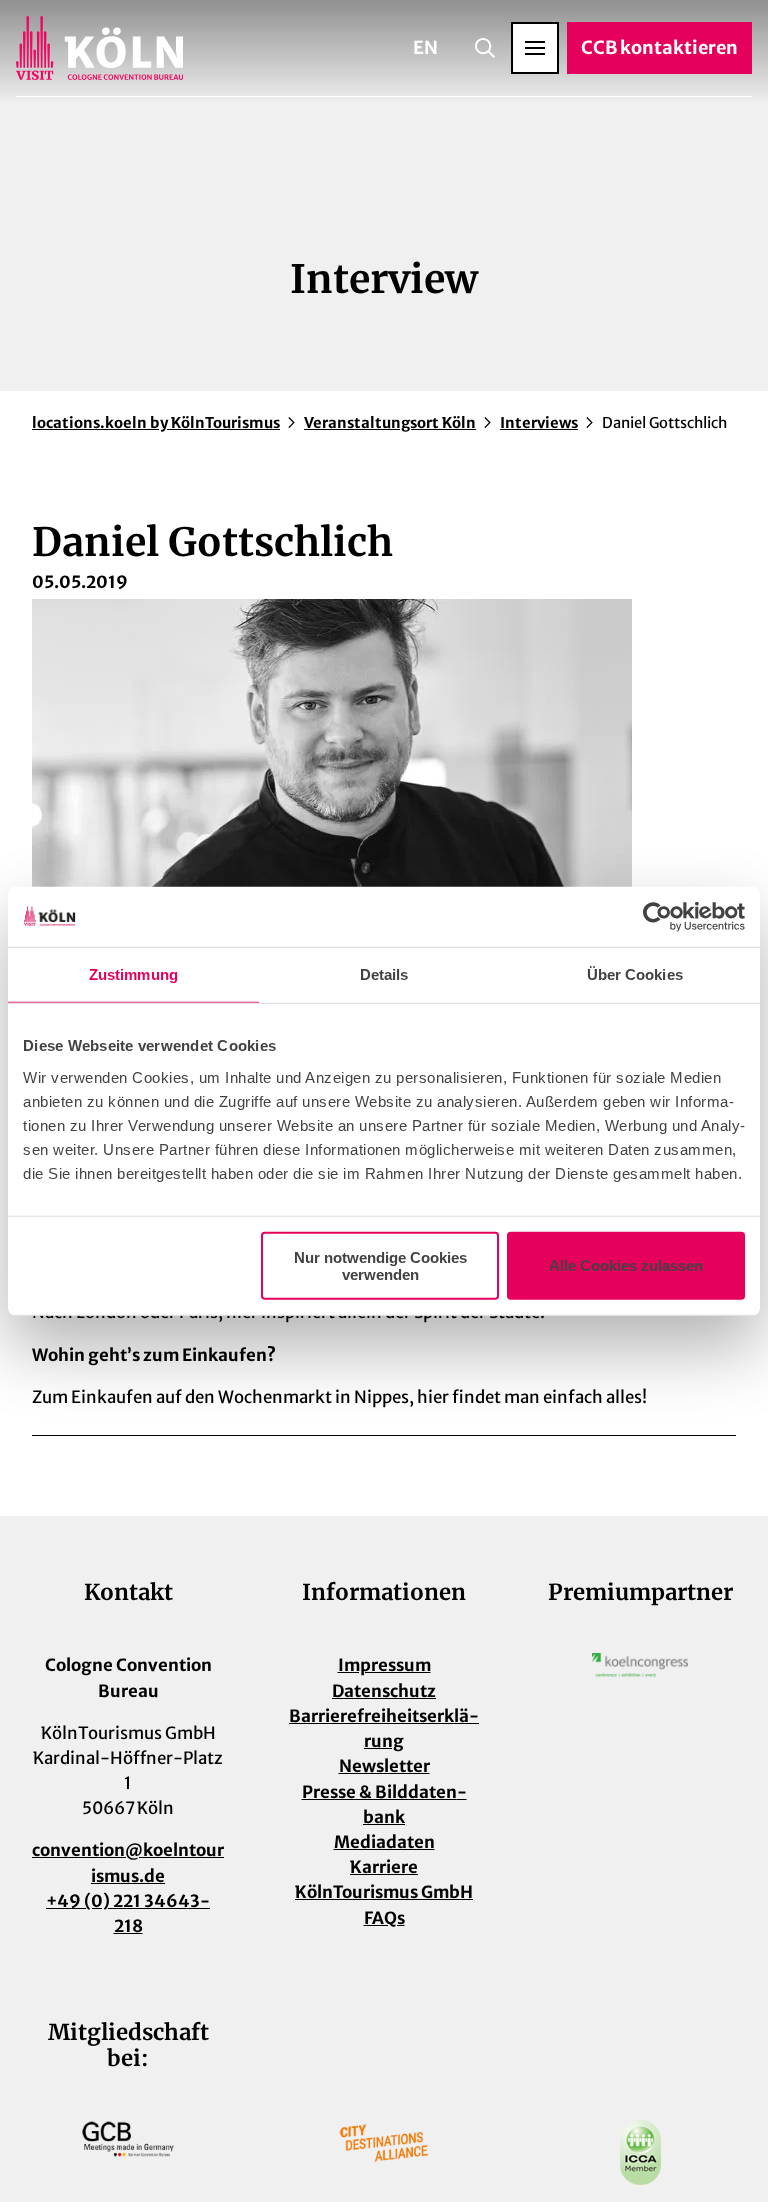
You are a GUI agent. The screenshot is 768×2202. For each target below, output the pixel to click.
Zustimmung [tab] (133, 974)
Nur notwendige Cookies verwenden (380, 1265)
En (425, 47)
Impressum (384, 1665)
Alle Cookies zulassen (626, 1265)
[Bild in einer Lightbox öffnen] (640, 1665)
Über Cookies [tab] (635, 974)
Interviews (539, 422)
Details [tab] (384, 974)
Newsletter (384, 1766)
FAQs (384, 1918)
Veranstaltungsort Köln (390, 422)
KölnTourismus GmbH (384, 1892)
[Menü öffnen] (535, 48)
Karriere (384, 1867)
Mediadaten (384, 1842)
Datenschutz (384, 1691)
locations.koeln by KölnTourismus (156, 422)
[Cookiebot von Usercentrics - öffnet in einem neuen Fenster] (657, 917)
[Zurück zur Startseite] (99, 48)
